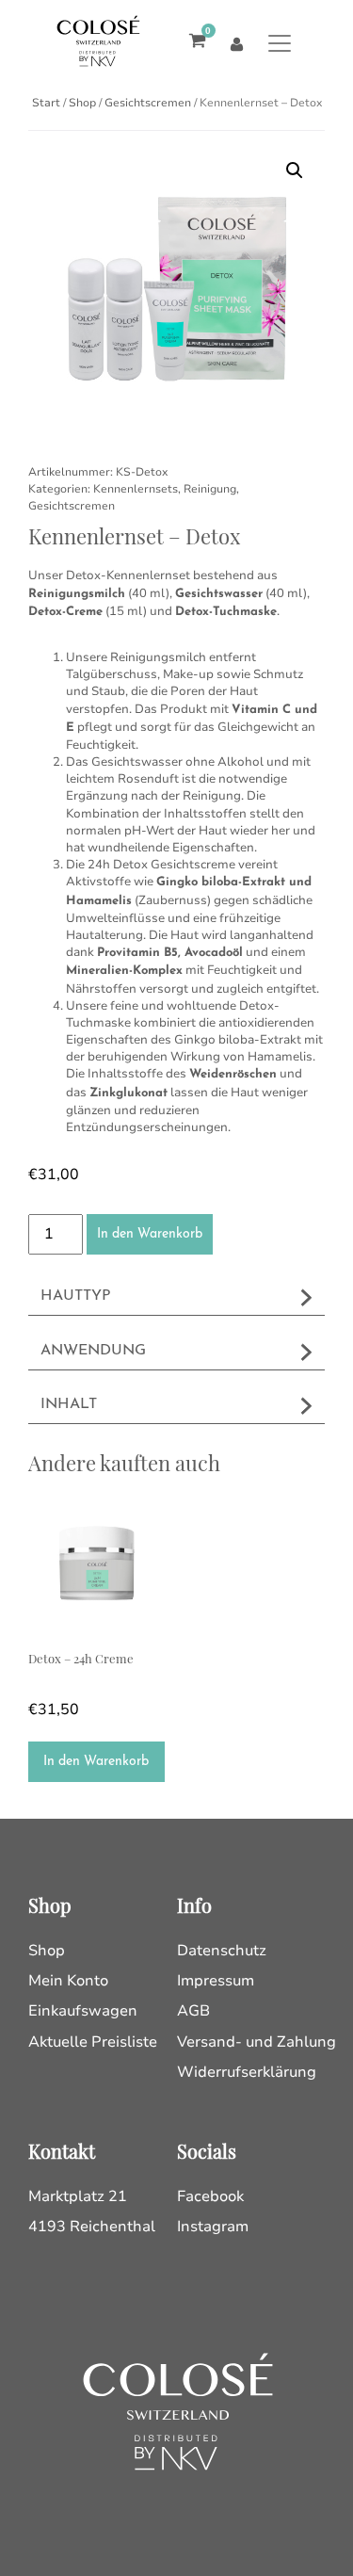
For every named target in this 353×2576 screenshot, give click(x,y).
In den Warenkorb (150, 1234)
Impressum (216, 1981)
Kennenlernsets (136, 489)
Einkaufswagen (83, 2011)
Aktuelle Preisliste (93, 2042)
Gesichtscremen (148, 103)
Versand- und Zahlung (257, 2042)
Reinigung (210, 489)
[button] (295, 170)
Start (46, 103)
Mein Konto (68, 1981)
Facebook (210, 2196)
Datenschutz (222, 1951)
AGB (193, 2011)
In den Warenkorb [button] (96, 1762)
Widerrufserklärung (247, 2072)
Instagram (213, 2227)
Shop (82, 103)
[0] (193, 43)
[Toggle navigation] (280, 43)
